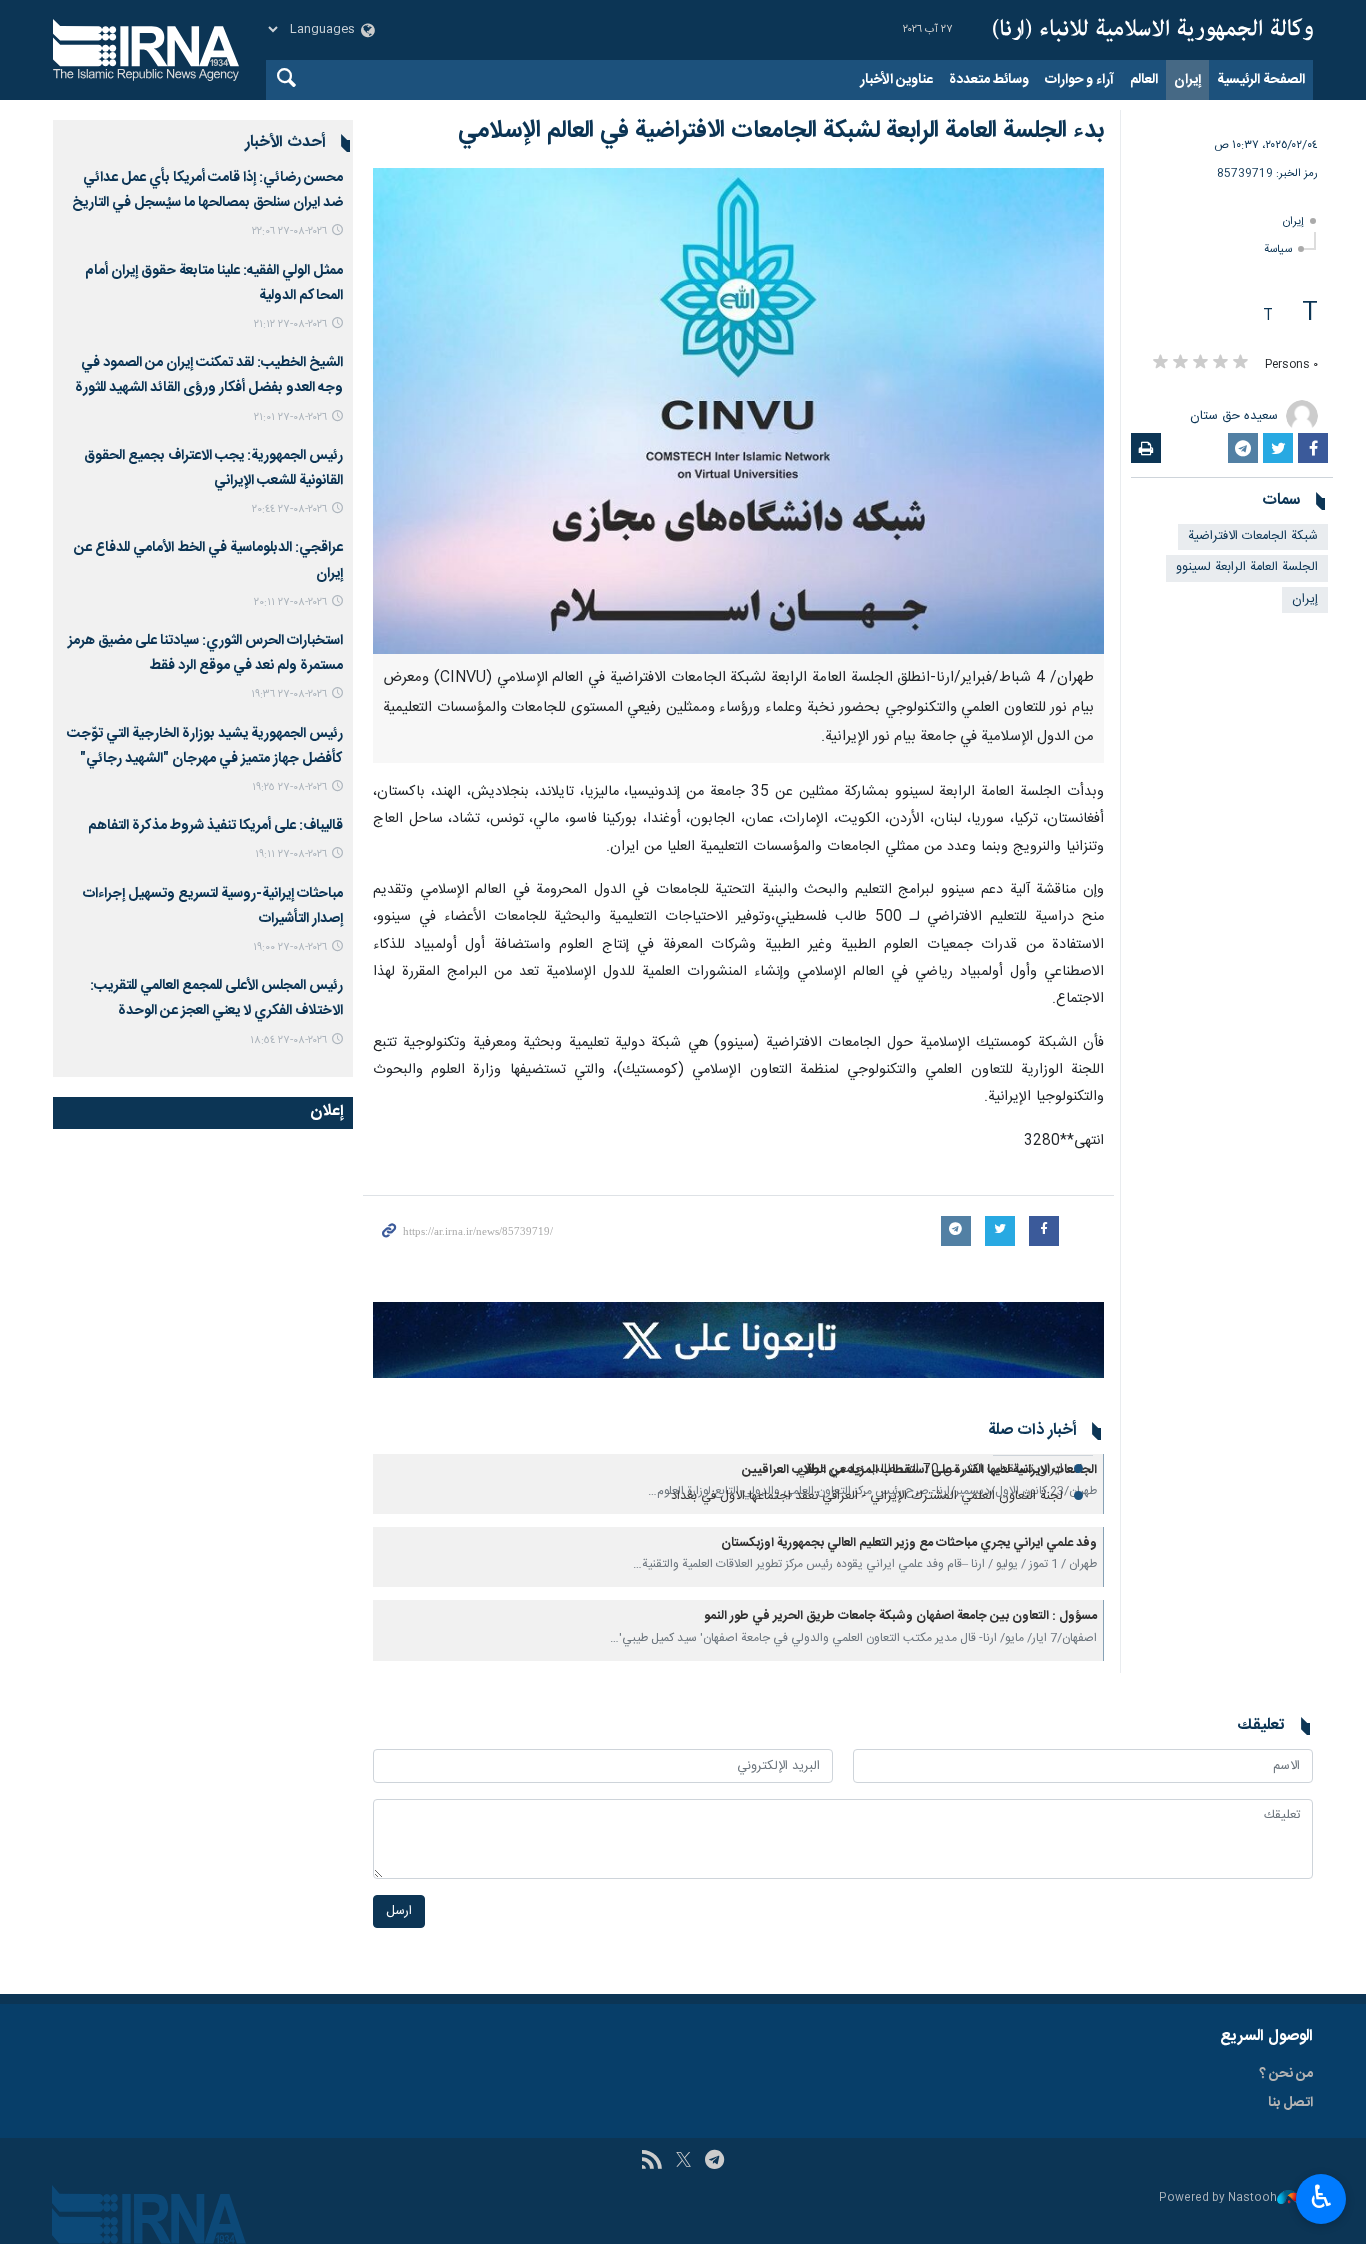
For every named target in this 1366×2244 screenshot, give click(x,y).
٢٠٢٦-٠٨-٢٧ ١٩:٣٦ (289, 694)
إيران (1187, 80)
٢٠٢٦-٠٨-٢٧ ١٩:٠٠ (290, 947)
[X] (683, 2162)
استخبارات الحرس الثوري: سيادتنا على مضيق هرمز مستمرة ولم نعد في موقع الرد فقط (205, 653)
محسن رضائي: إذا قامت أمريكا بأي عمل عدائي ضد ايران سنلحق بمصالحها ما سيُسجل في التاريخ (207, 190)
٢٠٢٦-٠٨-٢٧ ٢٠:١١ (290, 602)
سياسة (1278, 249)
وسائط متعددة (989, 80)
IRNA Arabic (1153, 30)
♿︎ (1321, 2197)
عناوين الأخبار (896, 80)
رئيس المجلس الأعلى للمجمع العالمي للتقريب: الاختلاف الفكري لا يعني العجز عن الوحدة (216, 998)
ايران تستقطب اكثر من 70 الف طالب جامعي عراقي (930, 1469)
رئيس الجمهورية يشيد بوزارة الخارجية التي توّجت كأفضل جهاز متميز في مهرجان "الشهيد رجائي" (205, 746)
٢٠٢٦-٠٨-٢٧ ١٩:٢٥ (289, 787)
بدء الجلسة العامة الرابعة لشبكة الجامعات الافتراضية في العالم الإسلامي (781, 131)
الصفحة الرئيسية (1261, 80)
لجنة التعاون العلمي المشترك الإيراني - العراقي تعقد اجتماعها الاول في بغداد (867, 1496)
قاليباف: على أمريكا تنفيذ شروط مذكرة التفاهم (215, 826)
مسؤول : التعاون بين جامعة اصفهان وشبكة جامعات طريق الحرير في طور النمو (900, 1616)
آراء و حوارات (1079, 80)
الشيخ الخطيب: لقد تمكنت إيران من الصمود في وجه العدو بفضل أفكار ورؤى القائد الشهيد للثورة (209, 375)
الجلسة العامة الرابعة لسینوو (1247, 567)
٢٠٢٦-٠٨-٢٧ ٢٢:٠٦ (289, 231)
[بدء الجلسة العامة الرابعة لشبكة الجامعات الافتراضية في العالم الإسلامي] (738, 411)
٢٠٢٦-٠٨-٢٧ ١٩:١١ (291, 854)
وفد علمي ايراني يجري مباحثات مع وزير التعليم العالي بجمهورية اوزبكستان (909, 1543)
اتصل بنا (1290, 2103)
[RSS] (651, 2162)
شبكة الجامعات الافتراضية (1253, 536)
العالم (1144, 80)
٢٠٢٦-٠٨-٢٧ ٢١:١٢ (290, 324)
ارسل (399, 1911)
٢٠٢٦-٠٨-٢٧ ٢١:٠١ (290, 417)
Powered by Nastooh (1218, 2198)
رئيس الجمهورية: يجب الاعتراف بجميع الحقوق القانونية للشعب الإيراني (213, 468)
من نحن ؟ (1286, 2074)
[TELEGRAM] (714, 2162)
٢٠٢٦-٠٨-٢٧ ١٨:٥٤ (288, 1040)
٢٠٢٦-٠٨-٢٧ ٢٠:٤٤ (289, 509)
